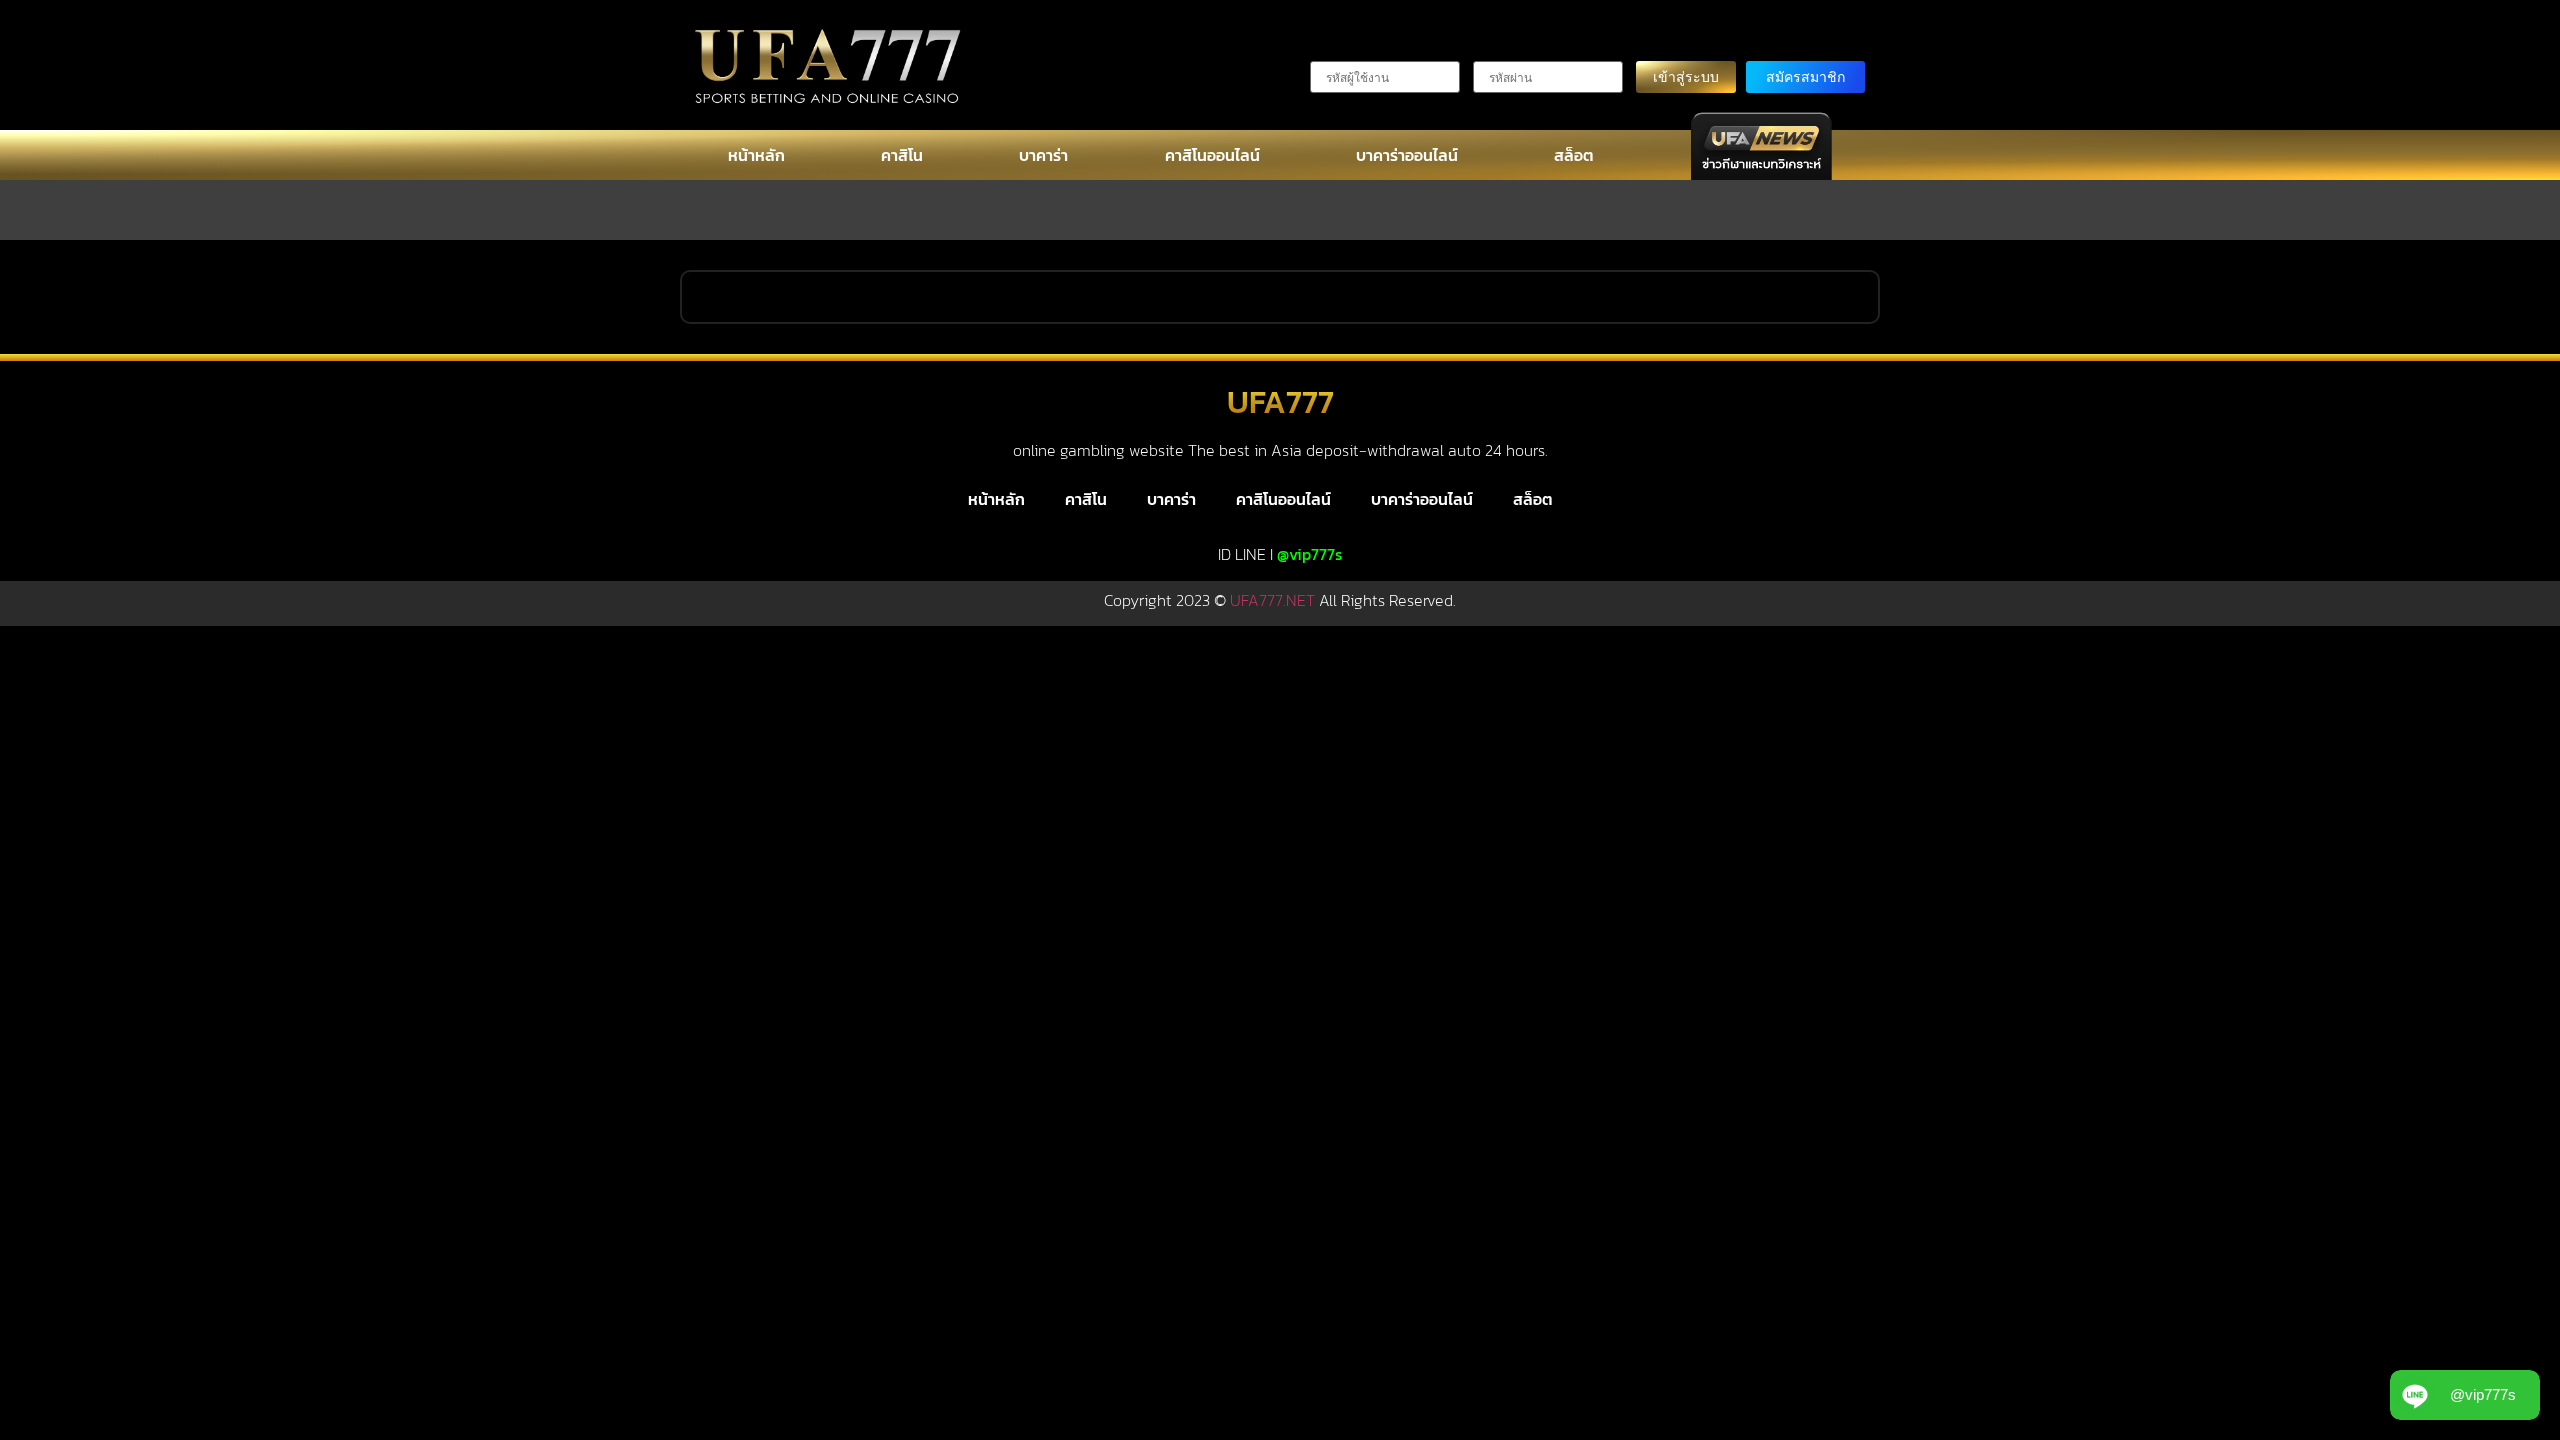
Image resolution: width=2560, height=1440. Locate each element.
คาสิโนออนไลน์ (1212, 155)
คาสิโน (902, 155)
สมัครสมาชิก (1805, 76)
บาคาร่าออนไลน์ (1407, 155)
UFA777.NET (1272, 600)
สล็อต (1574, 155)
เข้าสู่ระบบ (1686, 76)
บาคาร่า (1043, 155)
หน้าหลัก (756, 155)
